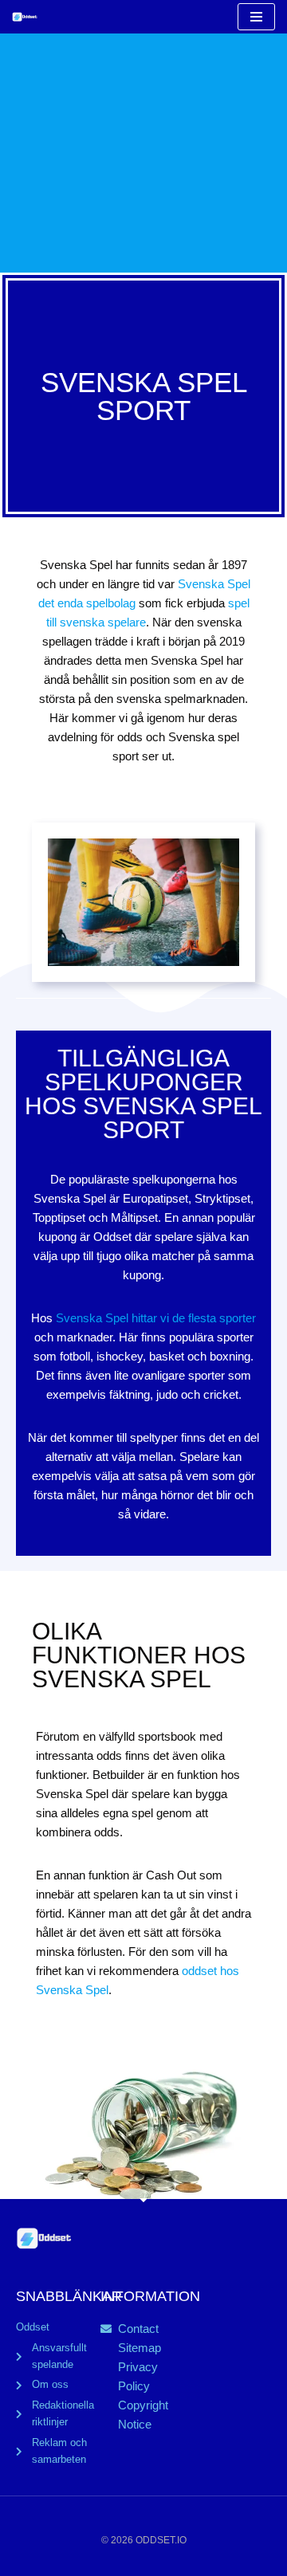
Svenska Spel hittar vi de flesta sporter (156, 1318)
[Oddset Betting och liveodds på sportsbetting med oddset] (29, 17)
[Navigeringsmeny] (256, 17)
